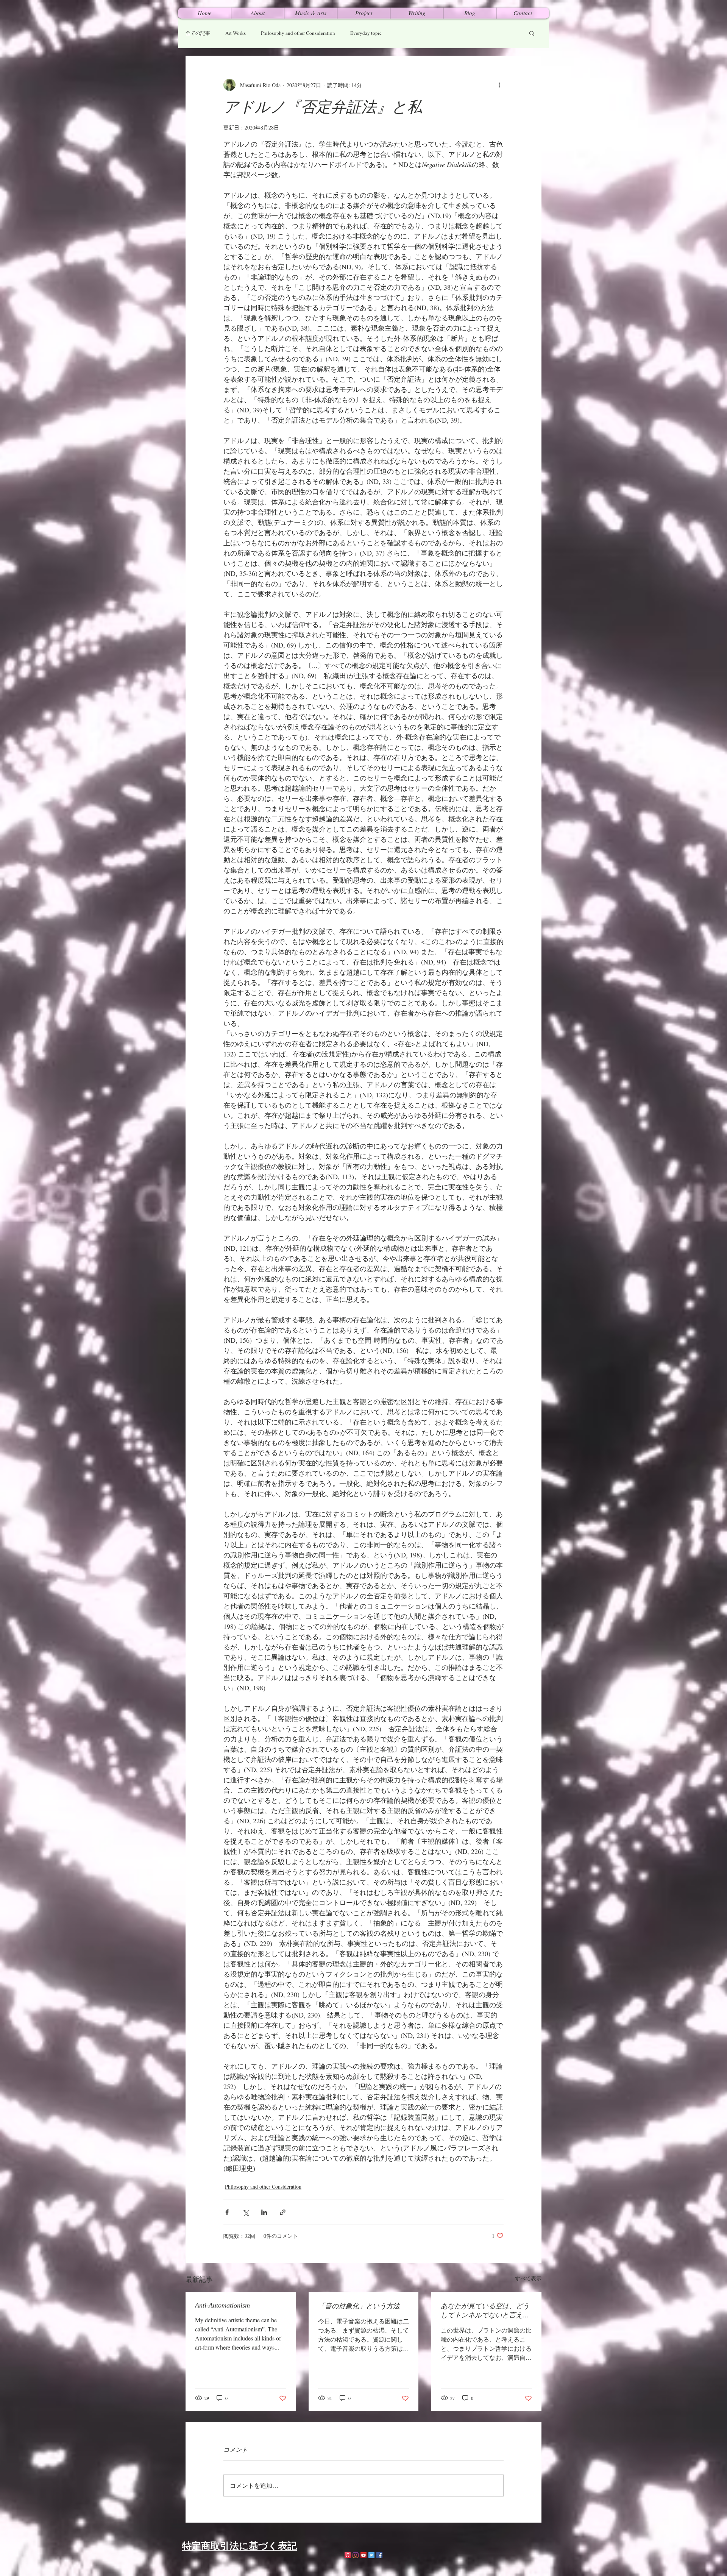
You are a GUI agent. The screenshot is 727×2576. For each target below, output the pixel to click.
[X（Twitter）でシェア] (246, 2212)
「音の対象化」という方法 (359, 2306)
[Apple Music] (348, 2555)
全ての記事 (198, 33)
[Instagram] (356, 2555)
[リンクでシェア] (283, 2212)
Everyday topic (366, 33)
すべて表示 (528, 2278)
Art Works (236, 33)
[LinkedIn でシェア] (264, 2212)
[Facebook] (379, 2555)
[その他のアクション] (499, 85)
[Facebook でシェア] (227, 2212)
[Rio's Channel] (363, 2555)
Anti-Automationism (222, 2305)
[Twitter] (371, 2555)
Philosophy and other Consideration (298, 33)
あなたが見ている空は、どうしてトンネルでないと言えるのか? (485, 2311)
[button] (532, 33)
